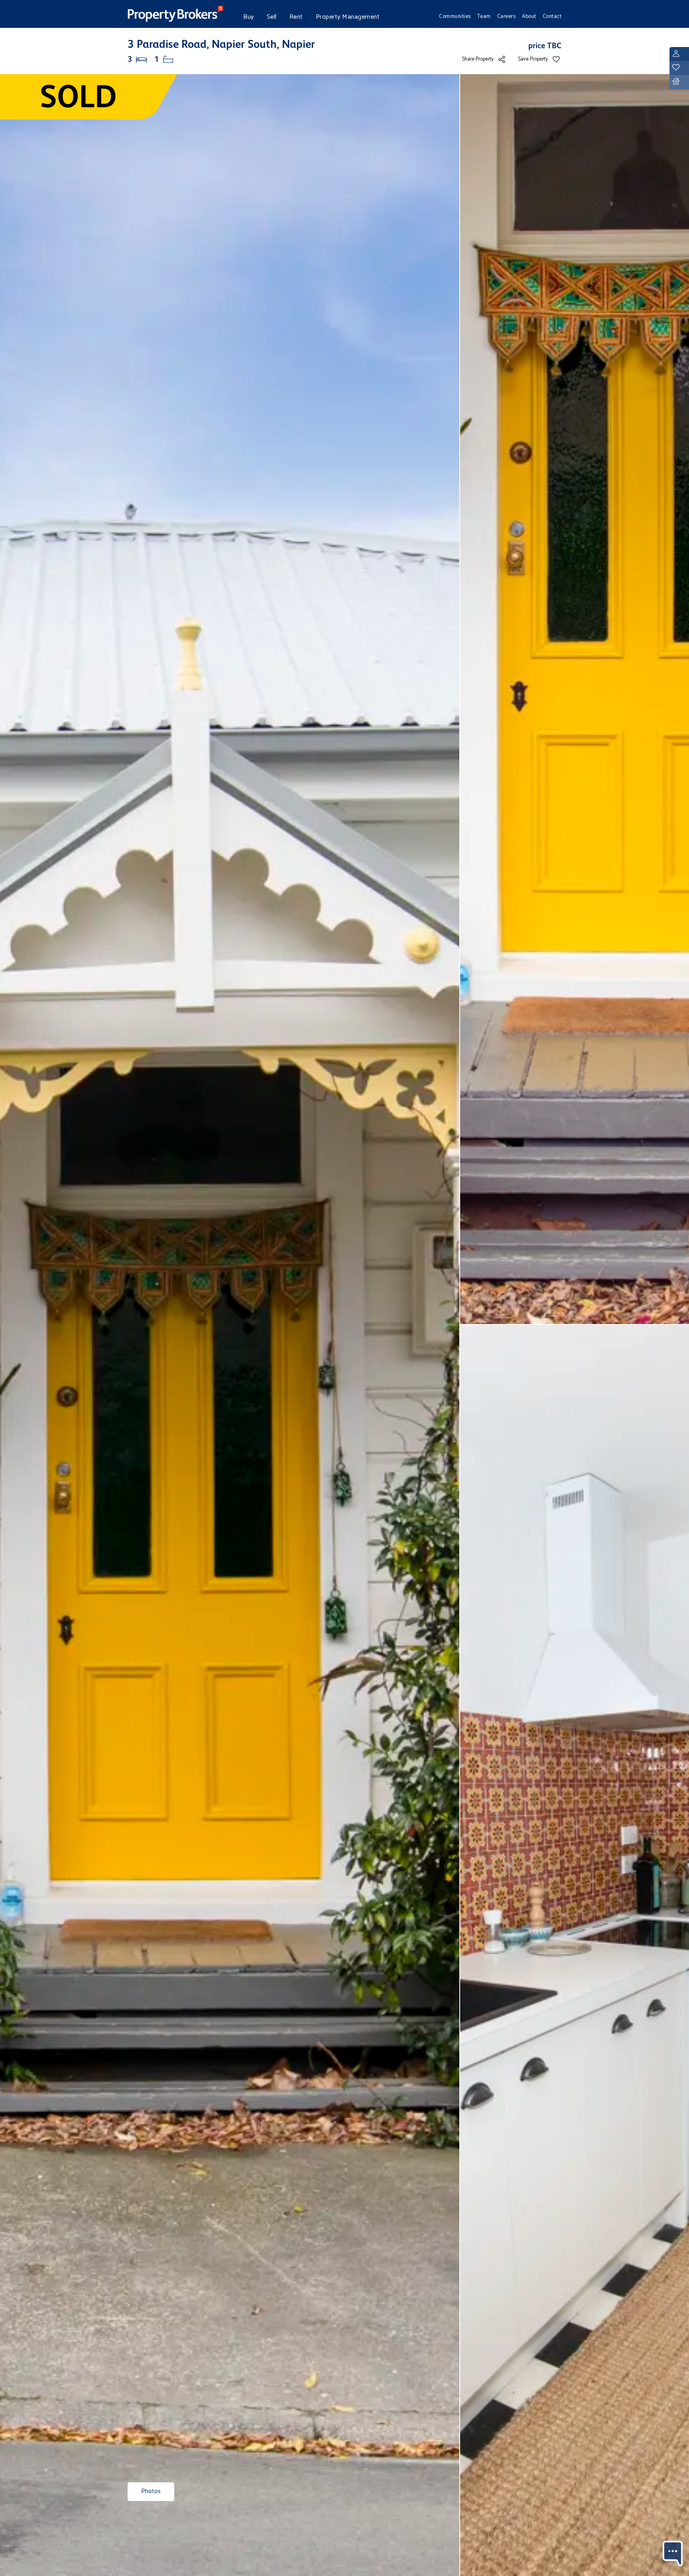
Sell (272, 17)
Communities (455, 16)
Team (484, 16)
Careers (507, 16)
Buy (249, 17)
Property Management (348, 17)
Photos (151, 2491)
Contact (552, 16)
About (529, 16)
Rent (296, 17)
